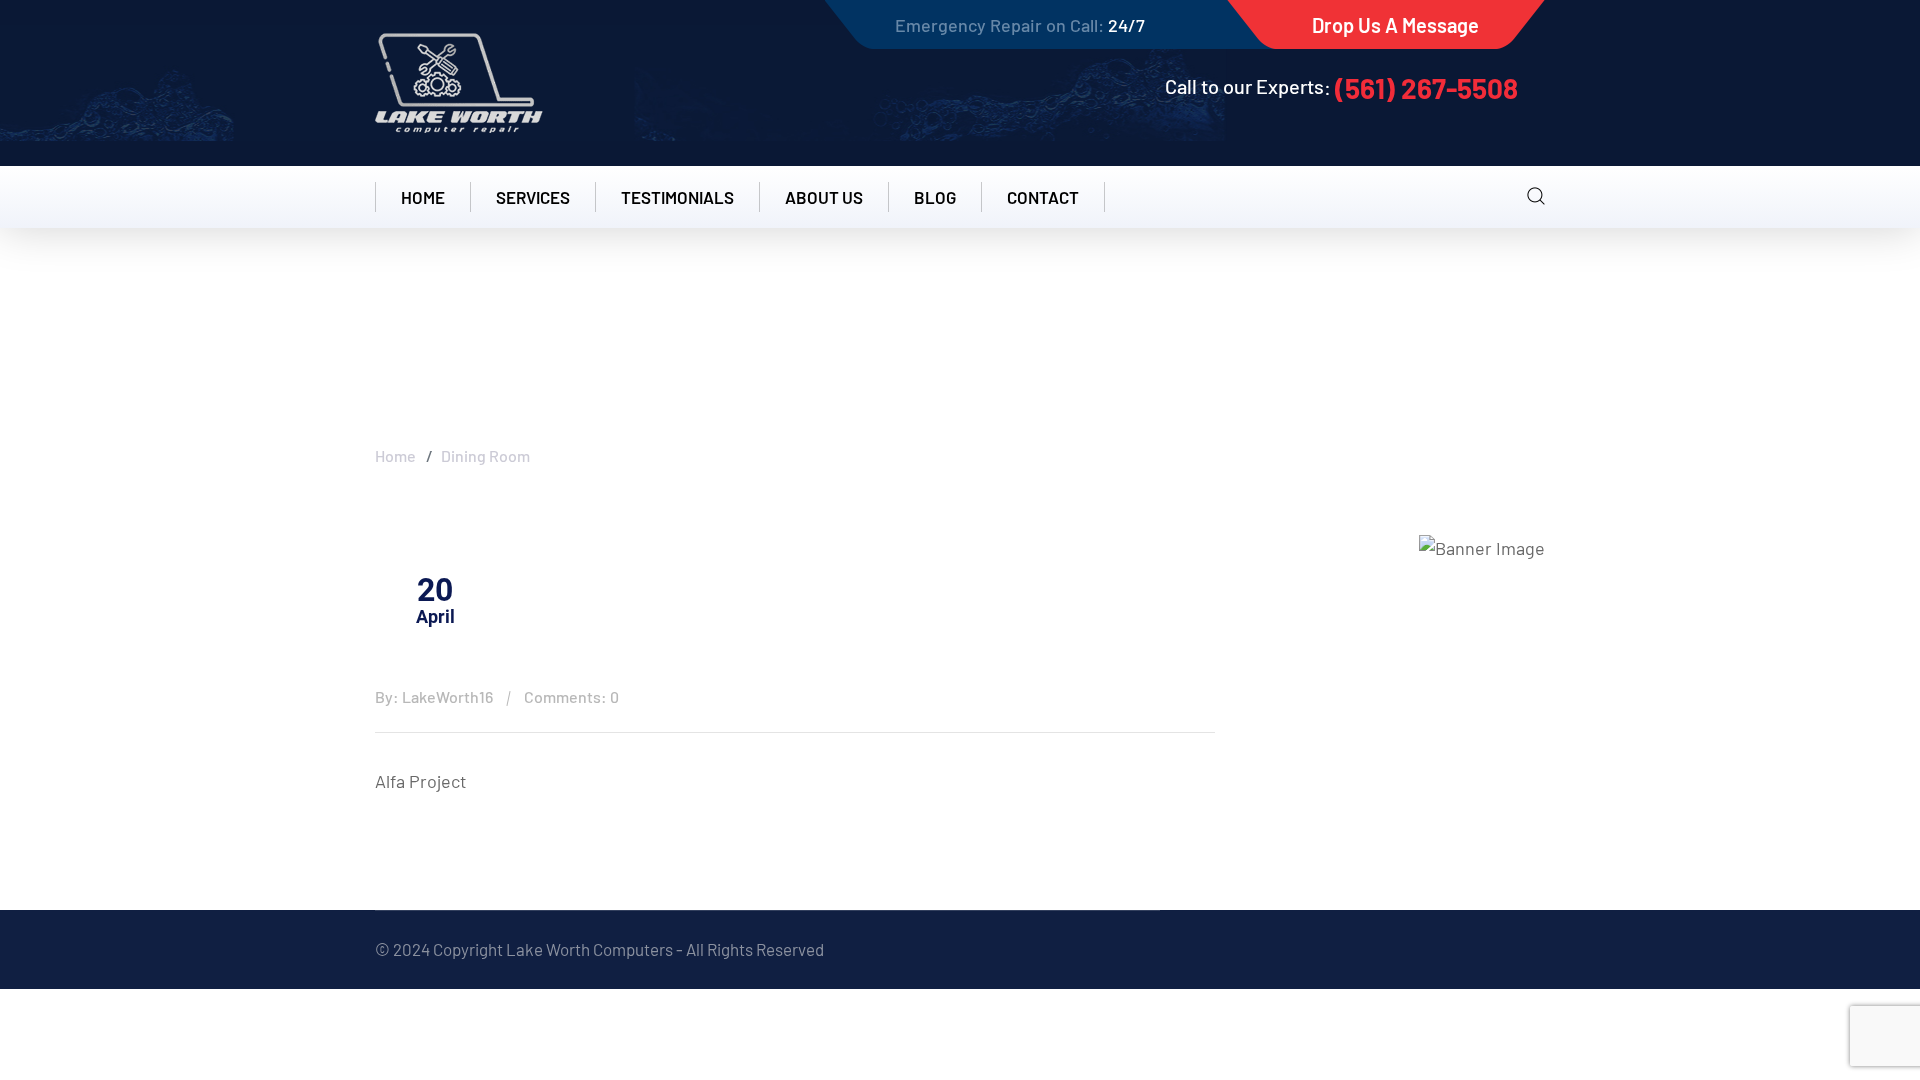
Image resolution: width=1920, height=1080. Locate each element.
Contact (1043, 197)
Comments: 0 (571, 696)
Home (423, 197)
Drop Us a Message (1395, 25)
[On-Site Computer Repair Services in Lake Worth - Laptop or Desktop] (459, 83)
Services (533, 197)
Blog (935, 197)
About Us (824, 197)
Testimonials (677, 197)
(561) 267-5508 (1426, 88)
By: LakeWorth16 (434, 696)
